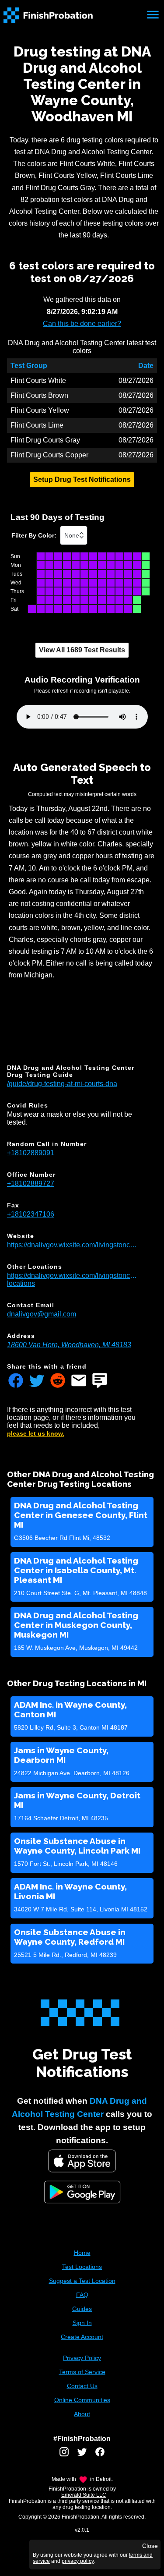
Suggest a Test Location (82, 2281)
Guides (82, 2309)
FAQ (82, 2295)
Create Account (82, 2337)
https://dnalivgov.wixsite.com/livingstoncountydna (73, 1245)
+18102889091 (31, 1153)
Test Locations (82, 2267)
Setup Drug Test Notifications (82, 479)
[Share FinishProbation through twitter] (37, 1381)
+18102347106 (31, 1214)
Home (82, 2253)
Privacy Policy (82, 2358)
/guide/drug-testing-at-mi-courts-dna (62, 1084)
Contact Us (82, 2386)
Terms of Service (82, 2372)
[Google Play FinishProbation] (82, 2193)
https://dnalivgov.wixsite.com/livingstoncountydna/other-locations (73, 1279)
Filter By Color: (34, 535)
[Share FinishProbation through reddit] (58, 1381)
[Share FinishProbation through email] (79, 1381)
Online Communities (82, 2400)
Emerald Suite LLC (84, 2495)
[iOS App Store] (82, 2161)
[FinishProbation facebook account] (100, 2455)
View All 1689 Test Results (82, 650)
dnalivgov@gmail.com (42, 1314)
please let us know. (36, 1433)
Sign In (82, 2323)
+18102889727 (31, 1184)
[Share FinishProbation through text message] (100, 1381)
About (82, 2414)
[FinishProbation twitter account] (82, 2455)
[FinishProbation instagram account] (64, 2455)
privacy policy (78, 2561)
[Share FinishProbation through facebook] (16, 1381)
